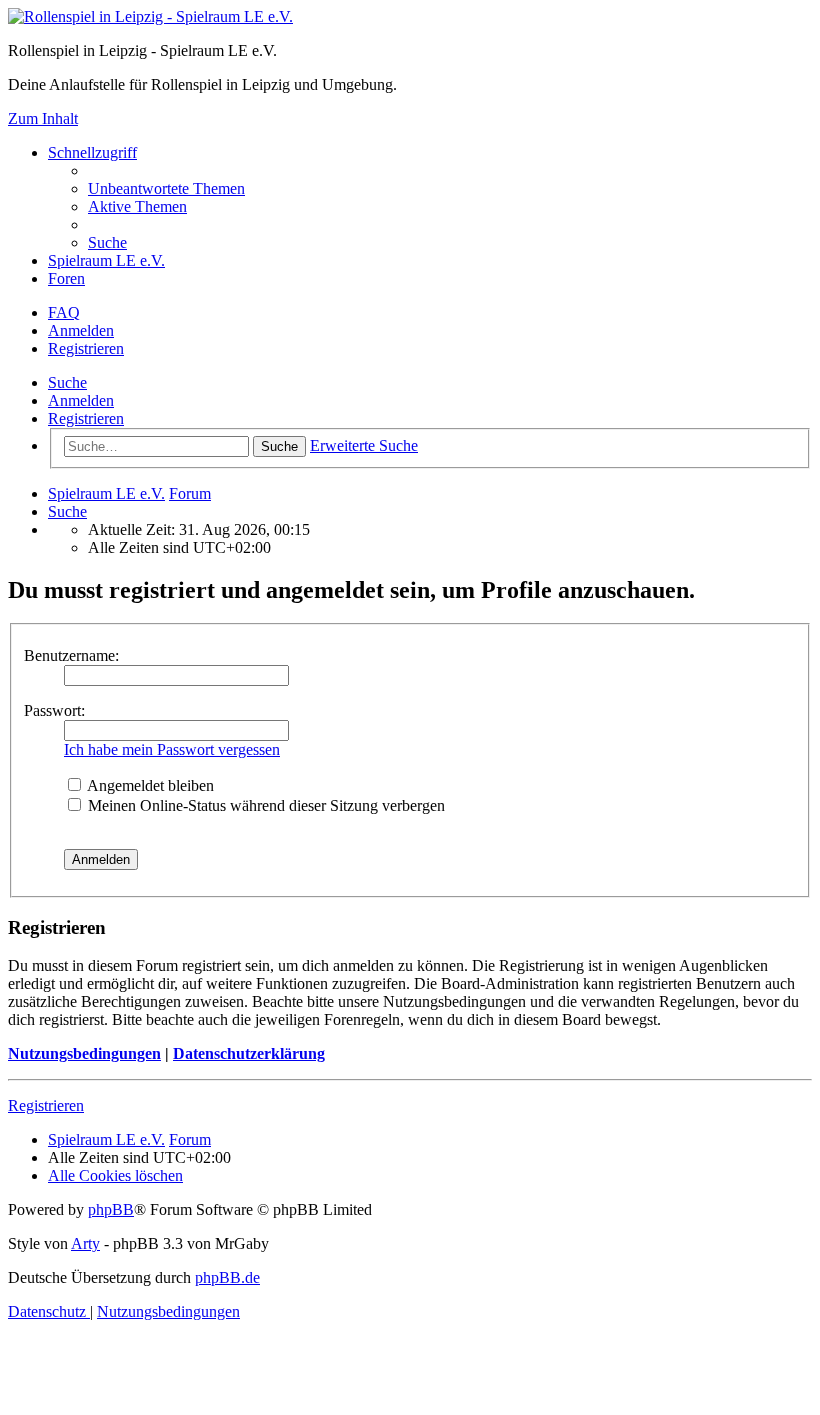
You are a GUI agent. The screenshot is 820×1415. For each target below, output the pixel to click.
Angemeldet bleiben (149, 785)
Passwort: (54, 710)
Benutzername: (71, 655)
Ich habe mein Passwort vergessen (172, 749)
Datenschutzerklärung (249, 1053)
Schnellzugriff (92, 152)
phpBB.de (227, 1277)
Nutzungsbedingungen (84, 1053)
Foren (66, 278)
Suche (67, 382)
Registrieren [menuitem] (86, 348)
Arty (85, 1243)
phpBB (111, 1209)
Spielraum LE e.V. (106, 260)
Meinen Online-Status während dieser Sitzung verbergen (264, 805)
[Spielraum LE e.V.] (150, 16)
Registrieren (86, 418)
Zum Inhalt (43, 118)
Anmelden (81, 400)
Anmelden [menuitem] (81, 330)
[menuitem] (166, 188)
